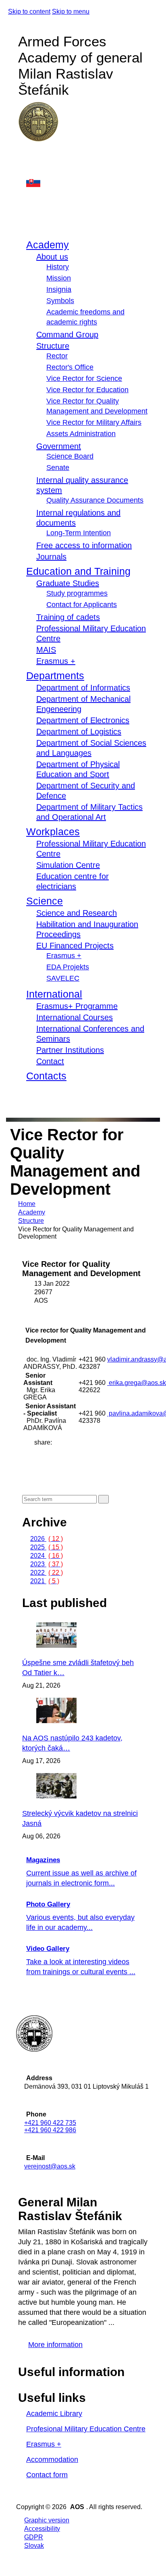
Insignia (59, 289)
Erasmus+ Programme (77, 1006)
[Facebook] (26, 155)
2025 (47, 1547)
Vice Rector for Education (87, 390)
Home (27, 1204)
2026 (47, 1539)
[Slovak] (88, 182)
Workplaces (53, 832)
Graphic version (47, 2520)
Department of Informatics (83, 688)
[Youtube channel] (26, 172)
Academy (48, 245)
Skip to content (29, 11)
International (54, 994)
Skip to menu (71, 11)
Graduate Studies (68, 583)
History (58, 267)
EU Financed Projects (75, 946)
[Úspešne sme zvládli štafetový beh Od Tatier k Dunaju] (79, 1646)
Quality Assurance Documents (95, 500)
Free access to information (84, 545)
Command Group (67, 335)
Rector (57, 356)
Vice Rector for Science (84, 378)
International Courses (75, 1017)
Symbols (60, 301)
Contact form (47, 2475)
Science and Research (77, 913)
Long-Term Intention (79, 533)
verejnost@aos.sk (50, 2166)
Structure (53, 346)
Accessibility (42, 2529)
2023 (47, 1564)
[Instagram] (26, 163)
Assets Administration (81, 434)
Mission (59, 278)
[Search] (24, 1098)
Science (45, 901)
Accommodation (52, 2460)
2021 (45, 1581)
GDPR (34, 2537)
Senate (58, 468)
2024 (47, 1556)
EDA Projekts (68, 967)
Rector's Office (70, 367)
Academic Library (54, 2414)
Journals (51, 557)
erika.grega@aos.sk (137, 1383)
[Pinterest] (36, 1468)
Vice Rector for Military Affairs (94, 422)
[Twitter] (36, 1459)
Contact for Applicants (82, 605)
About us (52, 257)
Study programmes (77, 593)
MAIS (46, 650)
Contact (50, 1061)
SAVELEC (63, 978)
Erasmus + (56, 661)
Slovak (34, 2546)
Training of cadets (68, 617)
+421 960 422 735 (50, 2123)
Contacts (46, 1076)
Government (59, 446)
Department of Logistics (79, 732)
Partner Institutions (70, 1050)
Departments (55, 676)
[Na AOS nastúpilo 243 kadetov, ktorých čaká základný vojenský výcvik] (79, 1721)
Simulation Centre (68, 865)
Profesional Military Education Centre (86, 2429)
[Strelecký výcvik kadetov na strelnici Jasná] (79, 1796)
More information (55, 2345)
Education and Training (78, 571)
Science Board (70, 456)
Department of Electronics (83, 720)
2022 (47, 1573)
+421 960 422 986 (50, 2130)
